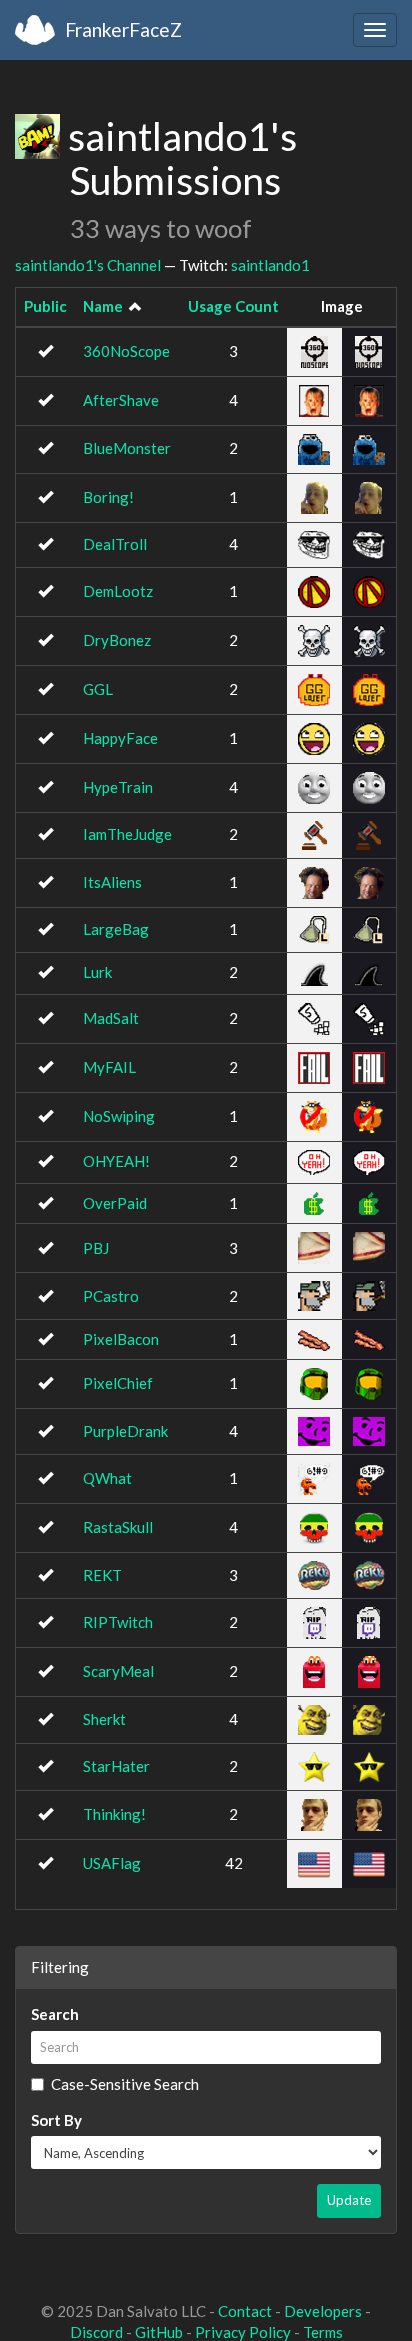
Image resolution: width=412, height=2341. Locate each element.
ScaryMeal (118, 1671)
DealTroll (115, 544)
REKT (102, 1575)
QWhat (107, 1478)
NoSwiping (119, 1116)
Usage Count (233, 306)
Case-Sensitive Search (125, 2084)
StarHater (116, 1766)
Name (103, 306)
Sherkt (104, 1719)
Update (349, 2200)
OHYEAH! (116, 1161)
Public (45, 306)
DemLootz (118, 591)
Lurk (97, 972)
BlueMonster (127, 448)
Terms (323, 2332)
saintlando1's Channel (88, 265)
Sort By (56, 2120)
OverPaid (115, 1203)
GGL (98, 689)
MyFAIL (109, 1067)
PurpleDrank (125, 1431)
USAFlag (112, 1863)
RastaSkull (118, 1527)
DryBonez (117, 640)
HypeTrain (118, 787)
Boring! (108, 497)
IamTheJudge (127, 834)
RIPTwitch (118, 1622)
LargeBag (116, 929)
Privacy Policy (243, 2332)
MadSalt (111, 1018)
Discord (96, 2332)
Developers (323, 2311)
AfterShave (121, 400)
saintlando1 (270, 265)
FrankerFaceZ (123, 29)
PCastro (111, 1296)
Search (55, 2014)
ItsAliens (112, 882)
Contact (245, 2311)
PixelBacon (121, 1339)
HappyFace (120, 738)
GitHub (159, 2332)
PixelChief (118, 1383)
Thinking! (114, 1814)
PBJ (96, 1248)
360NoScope (126, 351)
